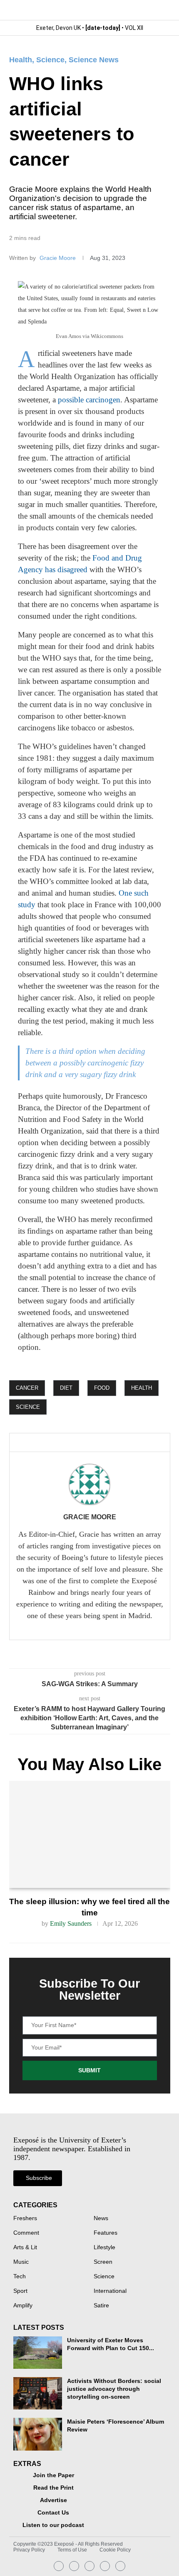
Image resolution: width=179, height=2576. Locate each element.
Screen (103, 2262)
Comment (26, 2233)
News (101, 2218)
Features (106, 2233)
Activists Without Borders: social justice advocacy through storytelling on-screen (114, 2389)
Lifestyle (104, 2248)
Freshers (25, 2218)
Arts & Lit (25, 2248)
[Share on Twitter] (69, 1443)
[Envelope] (89, 2566)
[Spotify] (105, 2566)
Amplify (23, 2306)
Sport (20, 2291)
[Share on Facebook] (53, 1443)
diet (66, 1388)
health (142, 1388)
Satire (101, 2306)
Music (21, 2262)
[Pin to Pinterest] (82, 1443)
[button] (163, 10)
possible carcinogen (89, 400)
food (102, 1388)
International (110, 2291)
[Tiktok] (120, 2566)
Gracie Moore (58, 258)
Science (50, 60)
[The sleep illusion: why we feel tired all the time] (90, 1834)
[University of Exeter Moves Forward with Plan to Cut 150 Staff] (38, 2353)
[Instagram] (59, 2566)
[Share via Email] (96, 1443)
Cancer (27, 1388)
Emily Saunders (71, 1923)
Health (21, 60)
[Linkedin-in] (74, 2566)
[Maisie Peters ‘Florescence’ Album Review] (38, 2434)
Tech (20, 2277)
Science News (94, 60)
